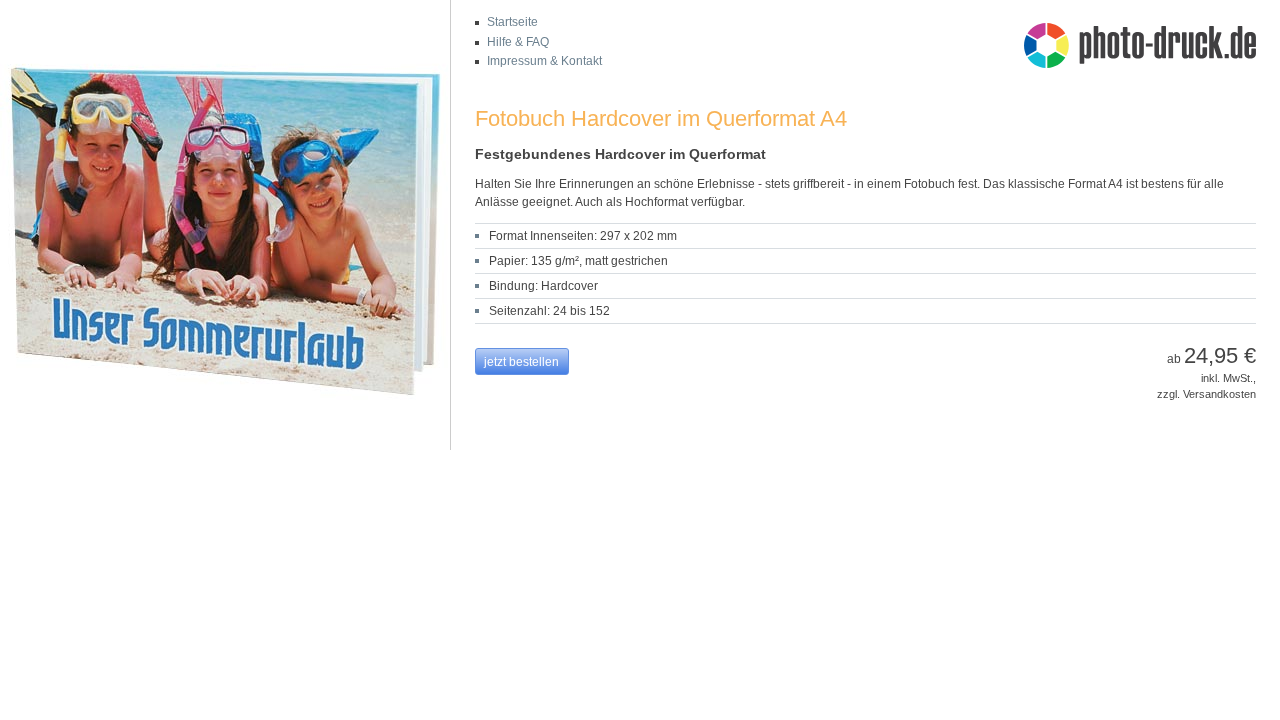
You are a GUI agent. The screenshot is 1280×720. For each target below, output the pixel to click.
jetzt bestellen (521, 362)
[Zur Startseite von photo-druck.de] (1150, 48)
